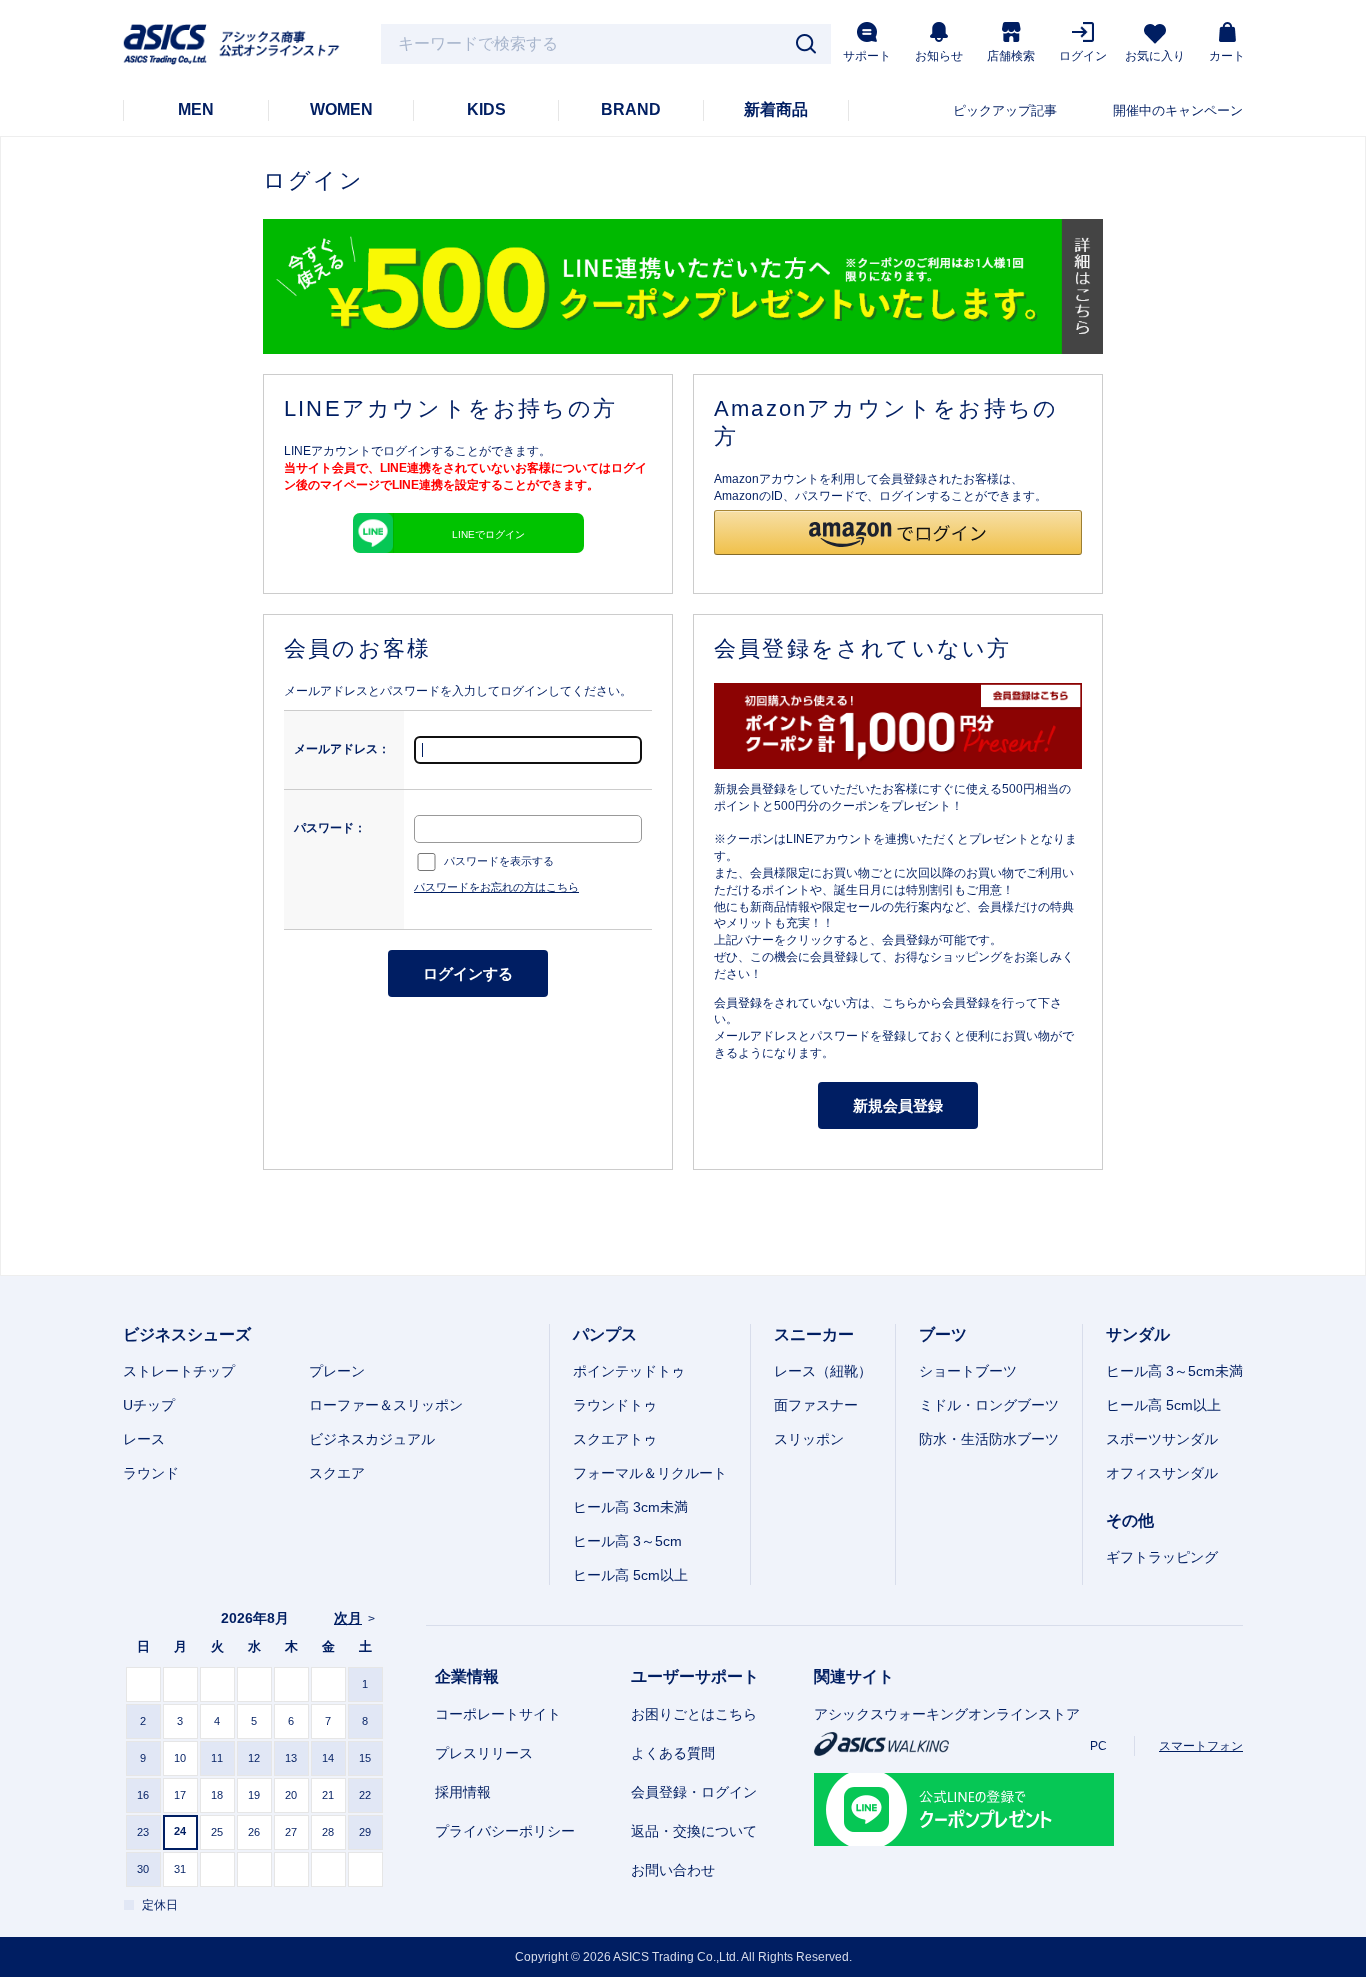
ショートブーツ (968, 1371)
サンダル (1138, 1334)
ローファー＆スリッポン (386, 1405)
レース (144, 1439)
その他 (1130, 1520)
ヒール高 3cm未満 (630, 1507)
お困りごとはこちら (694, 1714)
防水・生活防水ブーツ (989, 1439)
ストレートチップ (179, 1371)
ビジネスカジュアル (372, 1439)
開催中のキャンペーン (1178, 110)
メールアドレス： (342, 749)
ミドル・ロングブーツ (989, 1405)
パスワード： (330, 828)
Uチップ (149, 1405)
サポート (867, 56)
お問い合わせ (673, 1870)
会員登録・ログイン (694, 1792)
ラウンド (151, 1473)
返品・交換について (694, 1831)
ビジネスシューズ (187, 1334)
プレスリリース (484, 1753)
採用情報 (463, 1792)
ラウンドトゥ (615, 1405)
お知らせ (939, 56)
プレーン (337, 1371)
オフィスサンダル (1162, 1473)
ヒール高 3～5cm (627, 1541)
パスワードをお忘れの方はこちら (496, 887)
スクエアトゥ (615, 1439)
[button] (898, 532)
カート (1227, 56)
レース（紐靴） (823, 1371)
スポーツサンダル (1162, 1439)
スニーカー (814, 1334)
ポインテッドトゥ (629, 1371)
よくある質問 (673, 1753)
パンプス (605, 1334)
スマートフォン (1201, 1746)
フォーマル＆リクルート (650, 1473)
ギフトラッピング (1162, 1557)
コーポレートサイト (498, 1714)
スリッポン (809, 1439)
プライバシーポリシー (505, 1831)
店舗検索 (1011, 56)
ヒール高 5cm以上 (630, 1575)
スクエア (337, 1473)
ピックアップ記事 (1005, 110)
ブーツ (943, 1334)
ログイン (1083, 56)
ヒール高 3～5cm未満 (1174, 1371)
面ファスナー (816, 1405)
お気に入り (1155, 56)
